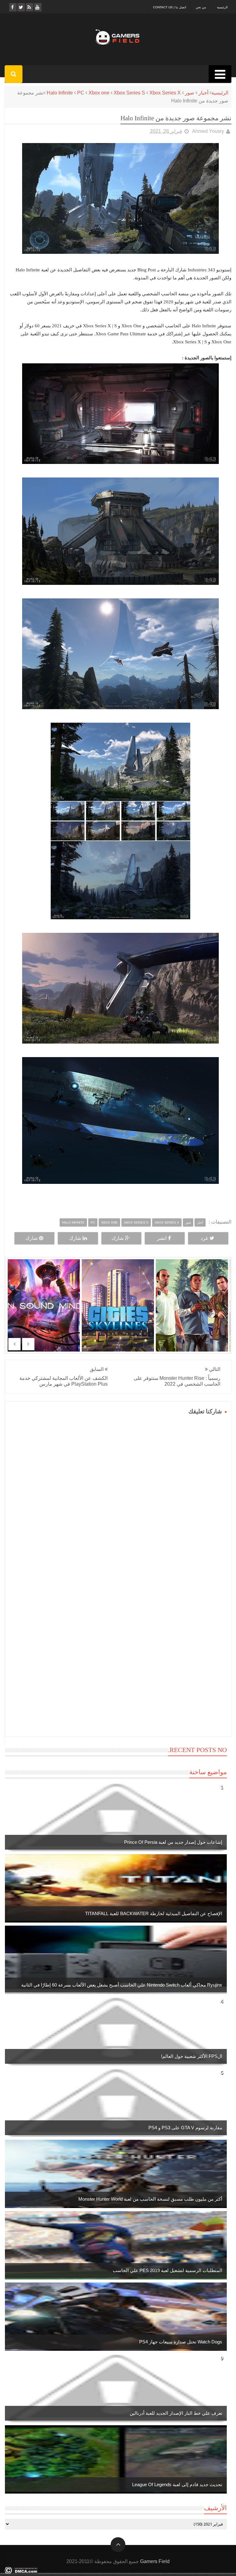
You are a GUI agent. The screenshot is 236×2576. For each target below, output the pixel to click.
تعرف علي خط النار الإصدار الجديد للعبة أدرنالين (176, 2413)
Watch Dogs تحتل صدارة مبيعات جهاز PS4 (181, 2342)
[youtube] (37, 7)
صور (190, 93)
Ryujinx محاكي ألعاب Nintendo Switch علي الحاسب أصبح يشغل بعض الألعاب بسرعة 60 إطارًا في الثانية (122, 1985)
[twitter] (21, 7)
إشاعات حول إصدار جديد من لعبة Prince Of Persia (173, 1842)
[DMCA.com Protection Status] (21, 2572)
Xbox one (99, 93)
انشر (162, 1238)
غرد (204, 1238)
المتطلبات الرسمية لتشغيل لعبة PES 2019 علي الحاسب (167, 2270)
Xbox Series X (165, 93)
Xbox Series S (129, 93)
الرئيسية (222, 7)
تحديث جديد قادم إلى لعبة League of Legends (177, 2484)
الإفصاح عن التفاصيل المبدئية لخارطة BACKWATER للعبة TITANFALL (154, 1913)
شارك (118, 1238)
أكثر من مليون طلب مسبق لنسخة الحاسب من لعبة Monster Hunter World (150, 2199)
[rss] (29, 7)
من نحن (201, 7)
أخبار (203, 93)
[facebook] (12, 7)
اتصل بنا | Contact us (170, 7)
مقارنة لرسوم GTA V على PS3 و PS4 (185, 2128)
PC (81, 93)
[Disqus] (118, 1494)
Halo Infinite (60, 93)
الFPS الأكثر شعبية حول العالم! (192, 2056)
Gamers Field (155, 2561)
